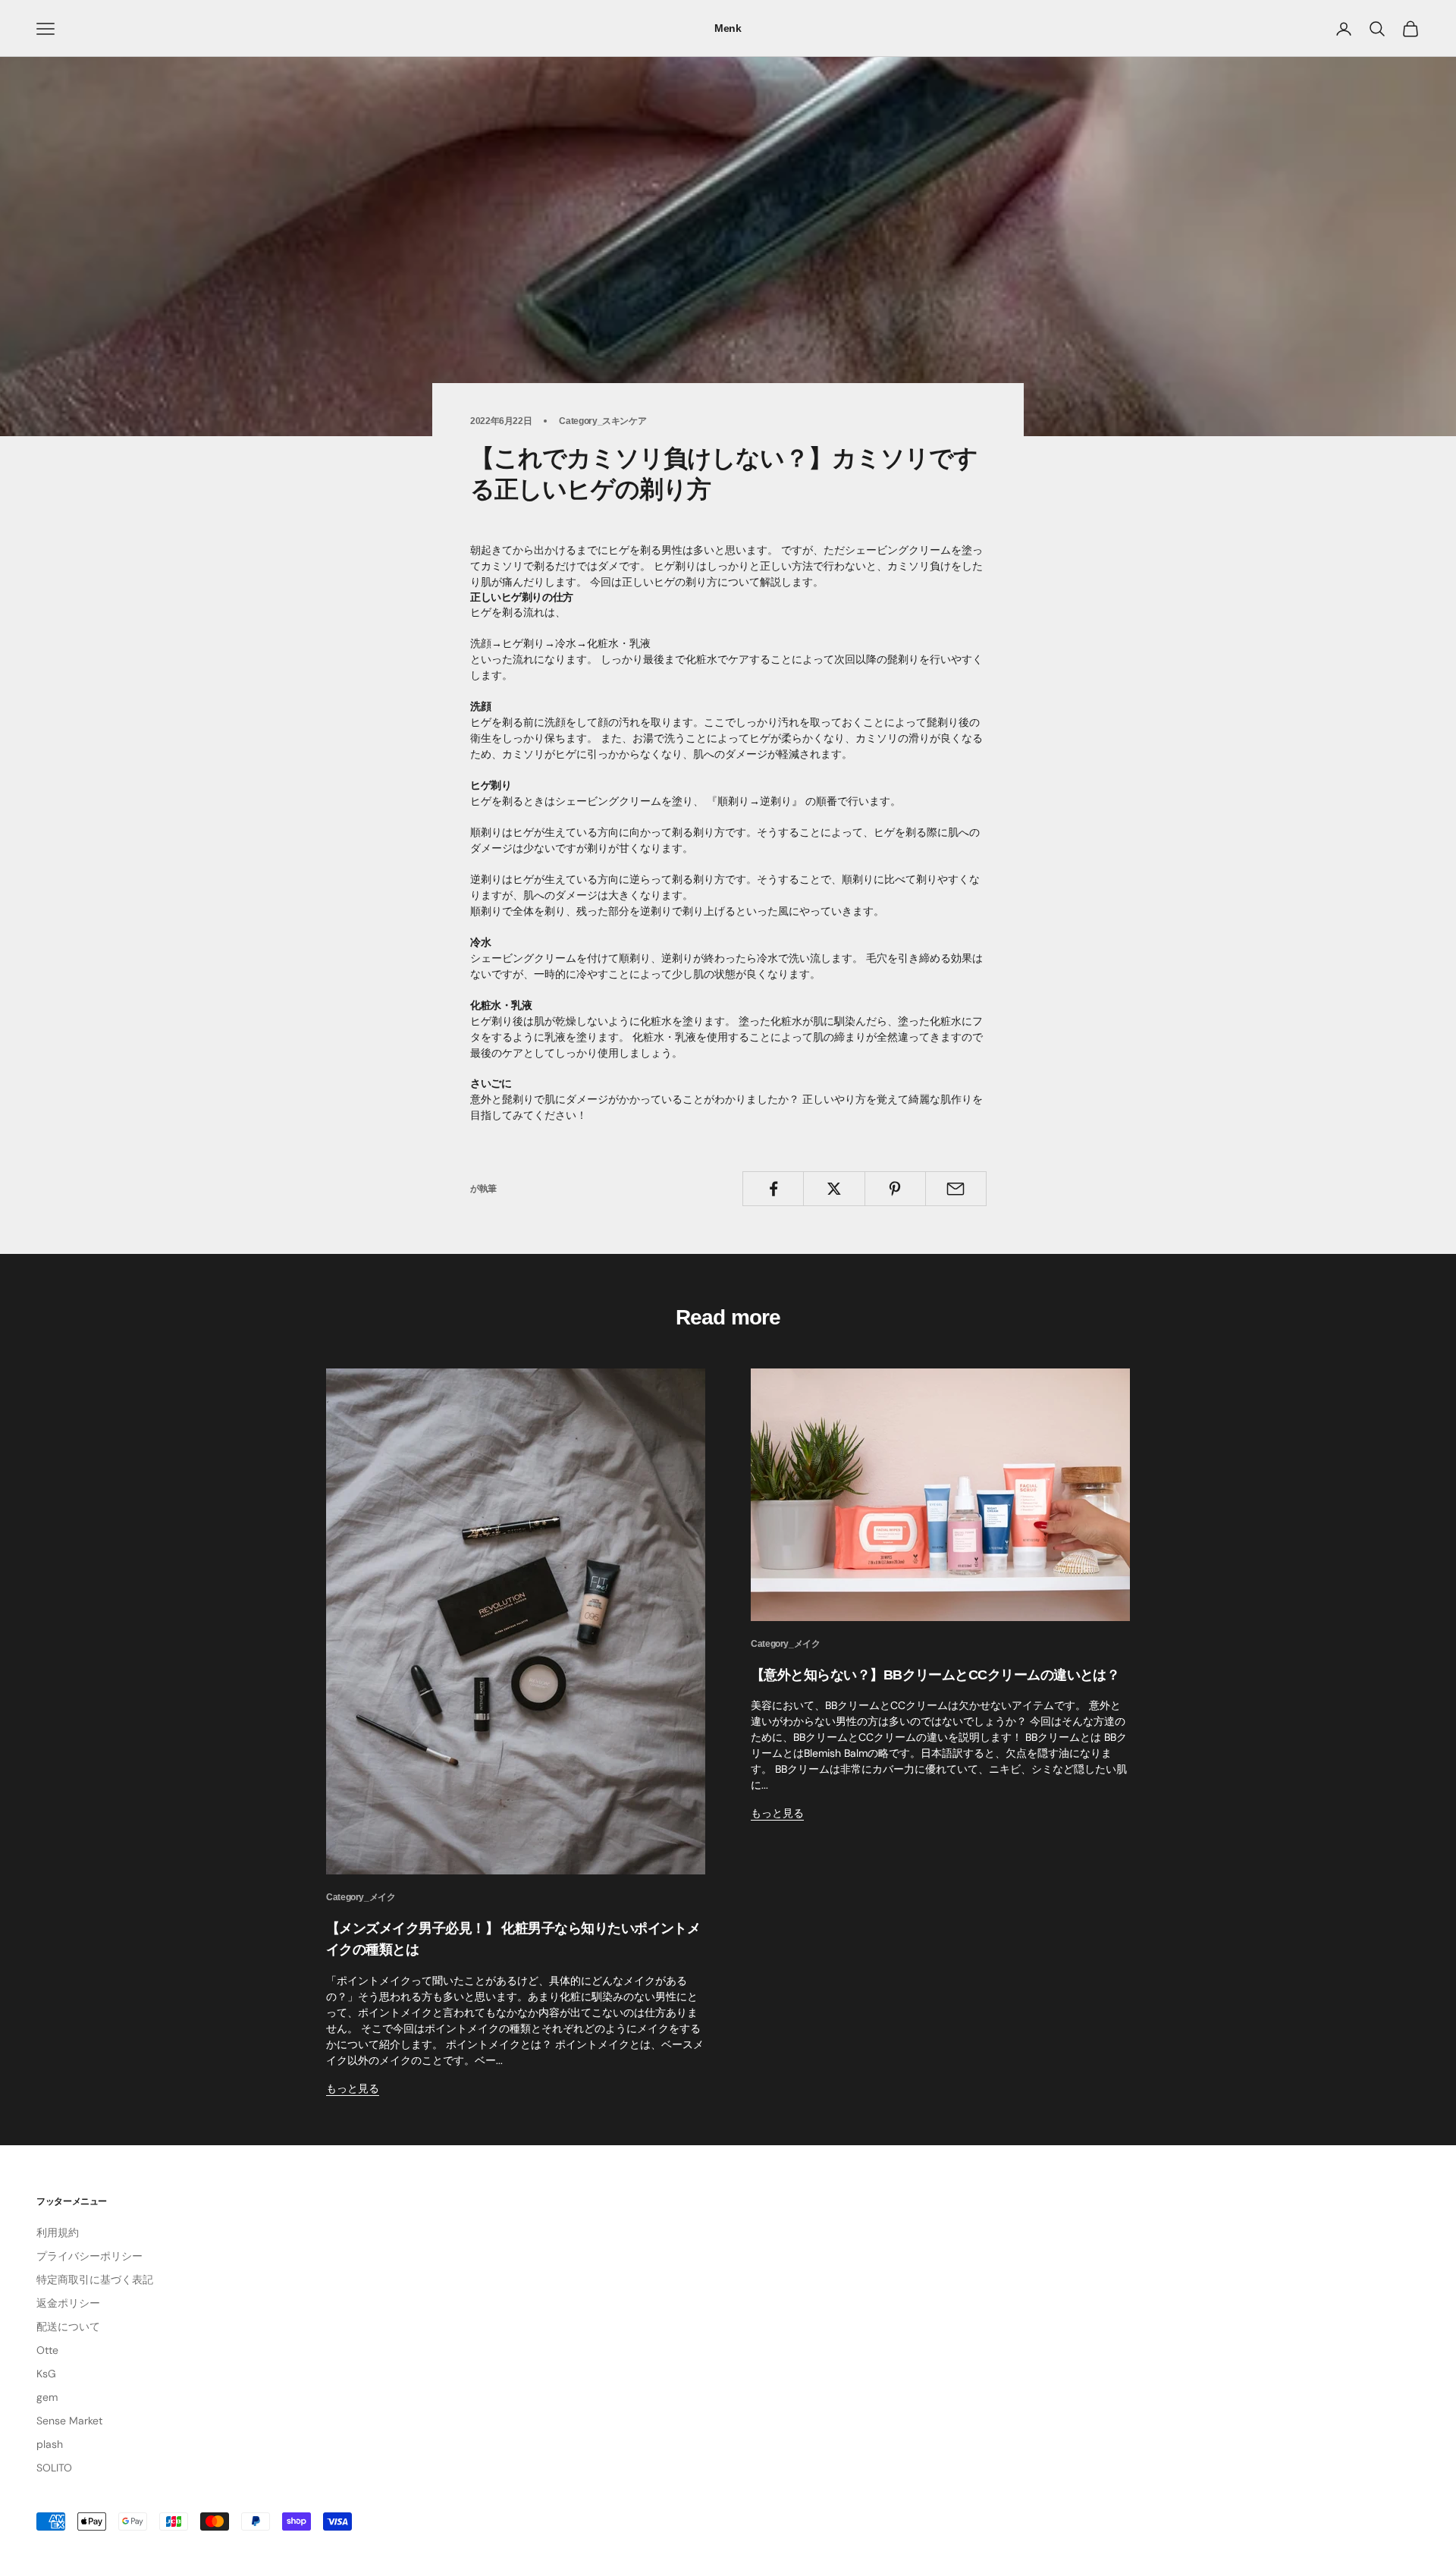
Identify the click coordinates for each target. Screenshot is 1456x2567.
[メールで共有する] (956, 1189)
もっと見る (353, 2088)
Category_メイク (361, 1897)
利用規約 (58, 2232)
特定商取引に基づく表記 (95, 2280)
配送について (68, 2327)
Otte (47, 2350)
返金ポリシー (68, 2303)
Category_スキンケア (602, 421)
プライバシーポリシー (89, 2256)
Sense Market (69, 2421)
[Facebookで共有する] (773, 1189)
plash (50, 2444)
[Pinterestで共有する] (895, 1189)
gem (47, 2397)
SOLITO (54, 2468)
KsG (46, 2374)
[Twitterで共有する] (834, 1189)
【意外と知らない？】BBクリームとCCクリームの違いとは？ (935, 1675)
